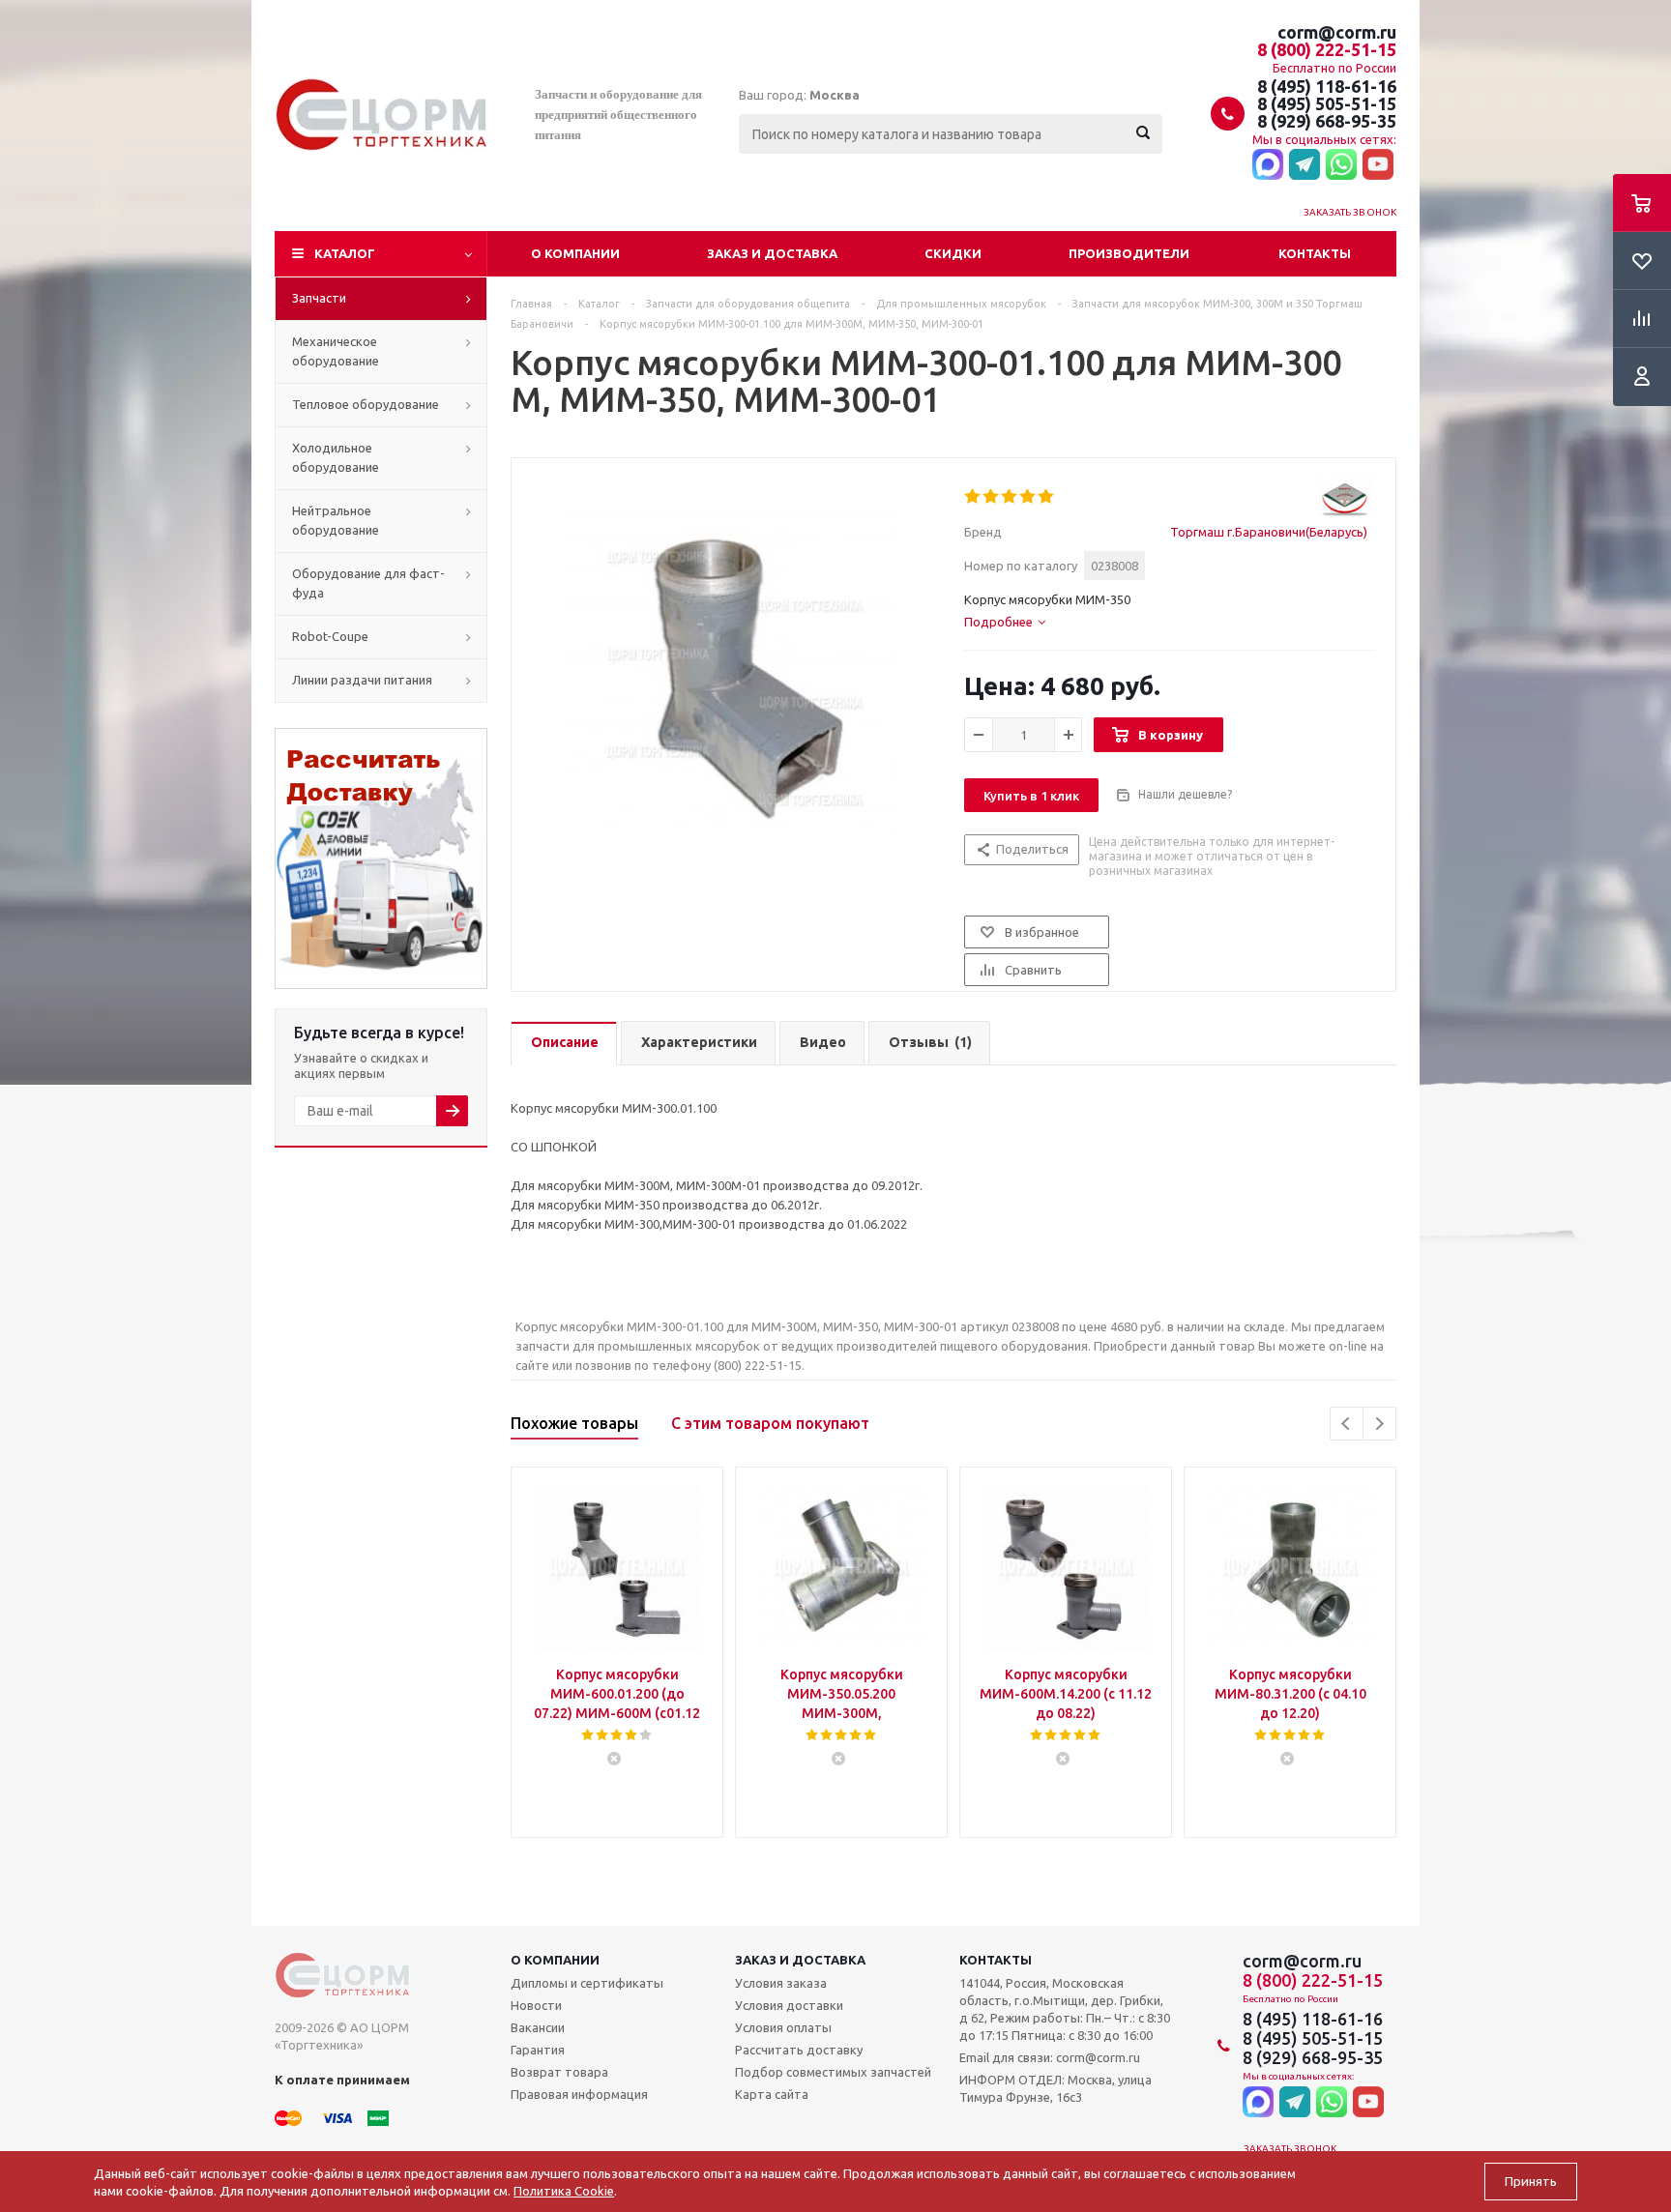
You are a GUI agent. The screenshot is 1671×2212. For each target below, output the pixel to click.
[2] (992, 497)
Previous (1347, 1424)
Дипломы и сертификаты (587, 1983)
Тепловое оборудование (366, 404)
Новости (536, 2005)
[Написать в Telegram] (1305, 165)
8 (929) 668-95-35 (1327, 121)
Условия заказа (781, 1983)
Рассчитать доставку (799, 2050)
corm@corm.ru (1337, 32)
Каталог (345, 253)
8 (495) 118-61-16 (1327, 86)
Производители (1129, 253)
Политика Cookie (564, 2191)
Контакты (1315, 253)
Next (1379, 1424)
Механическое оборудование (336, 351)
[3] (1010, 497)
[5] (1047, 497)
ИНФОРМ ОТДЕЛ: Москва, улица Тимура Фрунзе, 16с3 (1055, 2088)
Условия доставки (789, 2005)
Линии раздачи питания (362, 680)
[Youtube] (1378, 165)
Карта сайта (772, 2094)
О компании (575, 253)
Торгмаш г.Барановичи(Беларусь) (1269, 532)
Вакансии (538, 2027)
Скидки (953, 253)
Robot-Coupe (330, 636)
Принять (1531, 2182)
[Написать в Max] (1268, 165)
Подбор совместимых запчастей (833, 2072)
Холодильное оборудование (336, 457)
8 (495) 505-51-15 (1327, 103)
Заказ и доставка (772, 253)
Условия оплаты (783, 2027)
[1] (973, 497)
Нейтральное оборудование (336, 520)
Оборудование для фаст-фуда (368, 583)
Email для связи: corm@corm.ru (1050, 2057)
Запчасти (319, 298)
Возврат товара (559, 2072)
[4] (1028, 497)
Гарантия (538, 2050)
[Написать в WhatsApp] (1341, 165)
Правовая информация (579, 2094)
